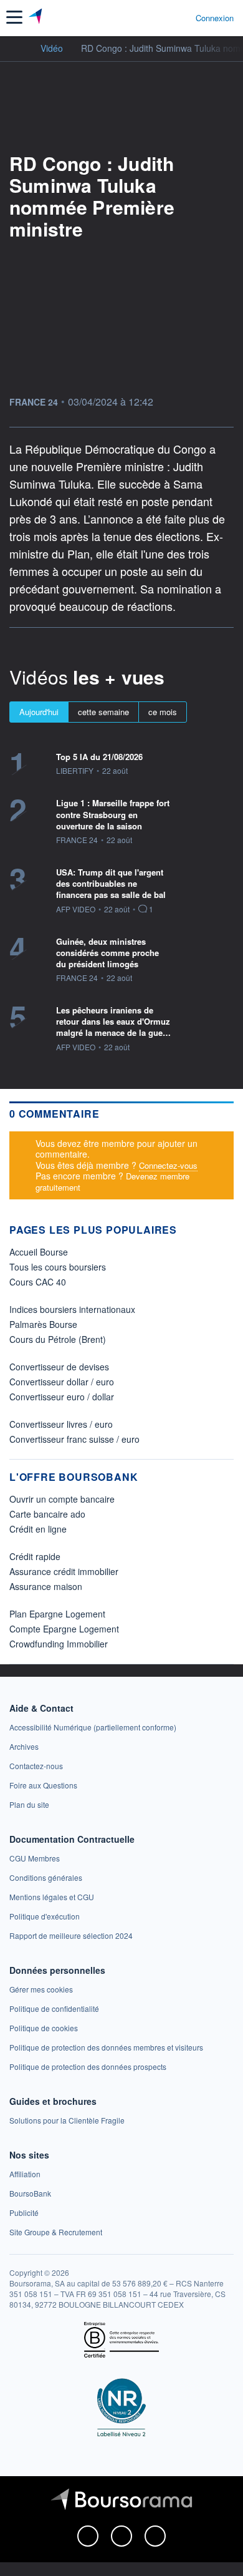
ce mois (163, 712)
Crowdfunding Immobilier (59, 1644)
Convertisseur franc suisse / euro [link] (74, 1439)
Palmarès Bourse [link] (43, 1324)
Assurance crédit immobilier (64, 1571)
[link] (93, 1727)
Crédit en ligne (38, 1529)
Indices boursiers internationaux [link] (72, 1309)
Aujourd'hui (39, 712)
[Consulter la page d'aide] (181, 17)
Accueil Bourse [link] (39, 1252)
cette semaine (103, 712)
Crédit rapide (35, 1556)
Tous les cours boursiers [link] (58, 1267)
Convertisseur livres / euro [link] (61, 1424)
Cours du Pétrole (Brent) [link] (58, 1339)
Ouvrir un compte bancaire (62, 1499)
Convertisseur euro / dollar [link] (62, 1397)
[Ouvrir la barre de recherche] (163, 17)
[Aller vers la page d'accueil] (36, 17)
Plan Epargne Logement (57, 1614)
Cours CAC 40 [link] (38, 1282)
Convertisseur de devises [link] (59, 1367)
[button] (14, 17)
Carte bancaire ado (47, 1514)
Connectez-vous (168, 1165)
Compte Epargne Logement (64, 1629)
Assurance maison (46, 1586)
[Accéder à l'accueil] (17, 47)
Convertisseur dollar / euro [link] (62, 1382)
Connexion (215, 18)
